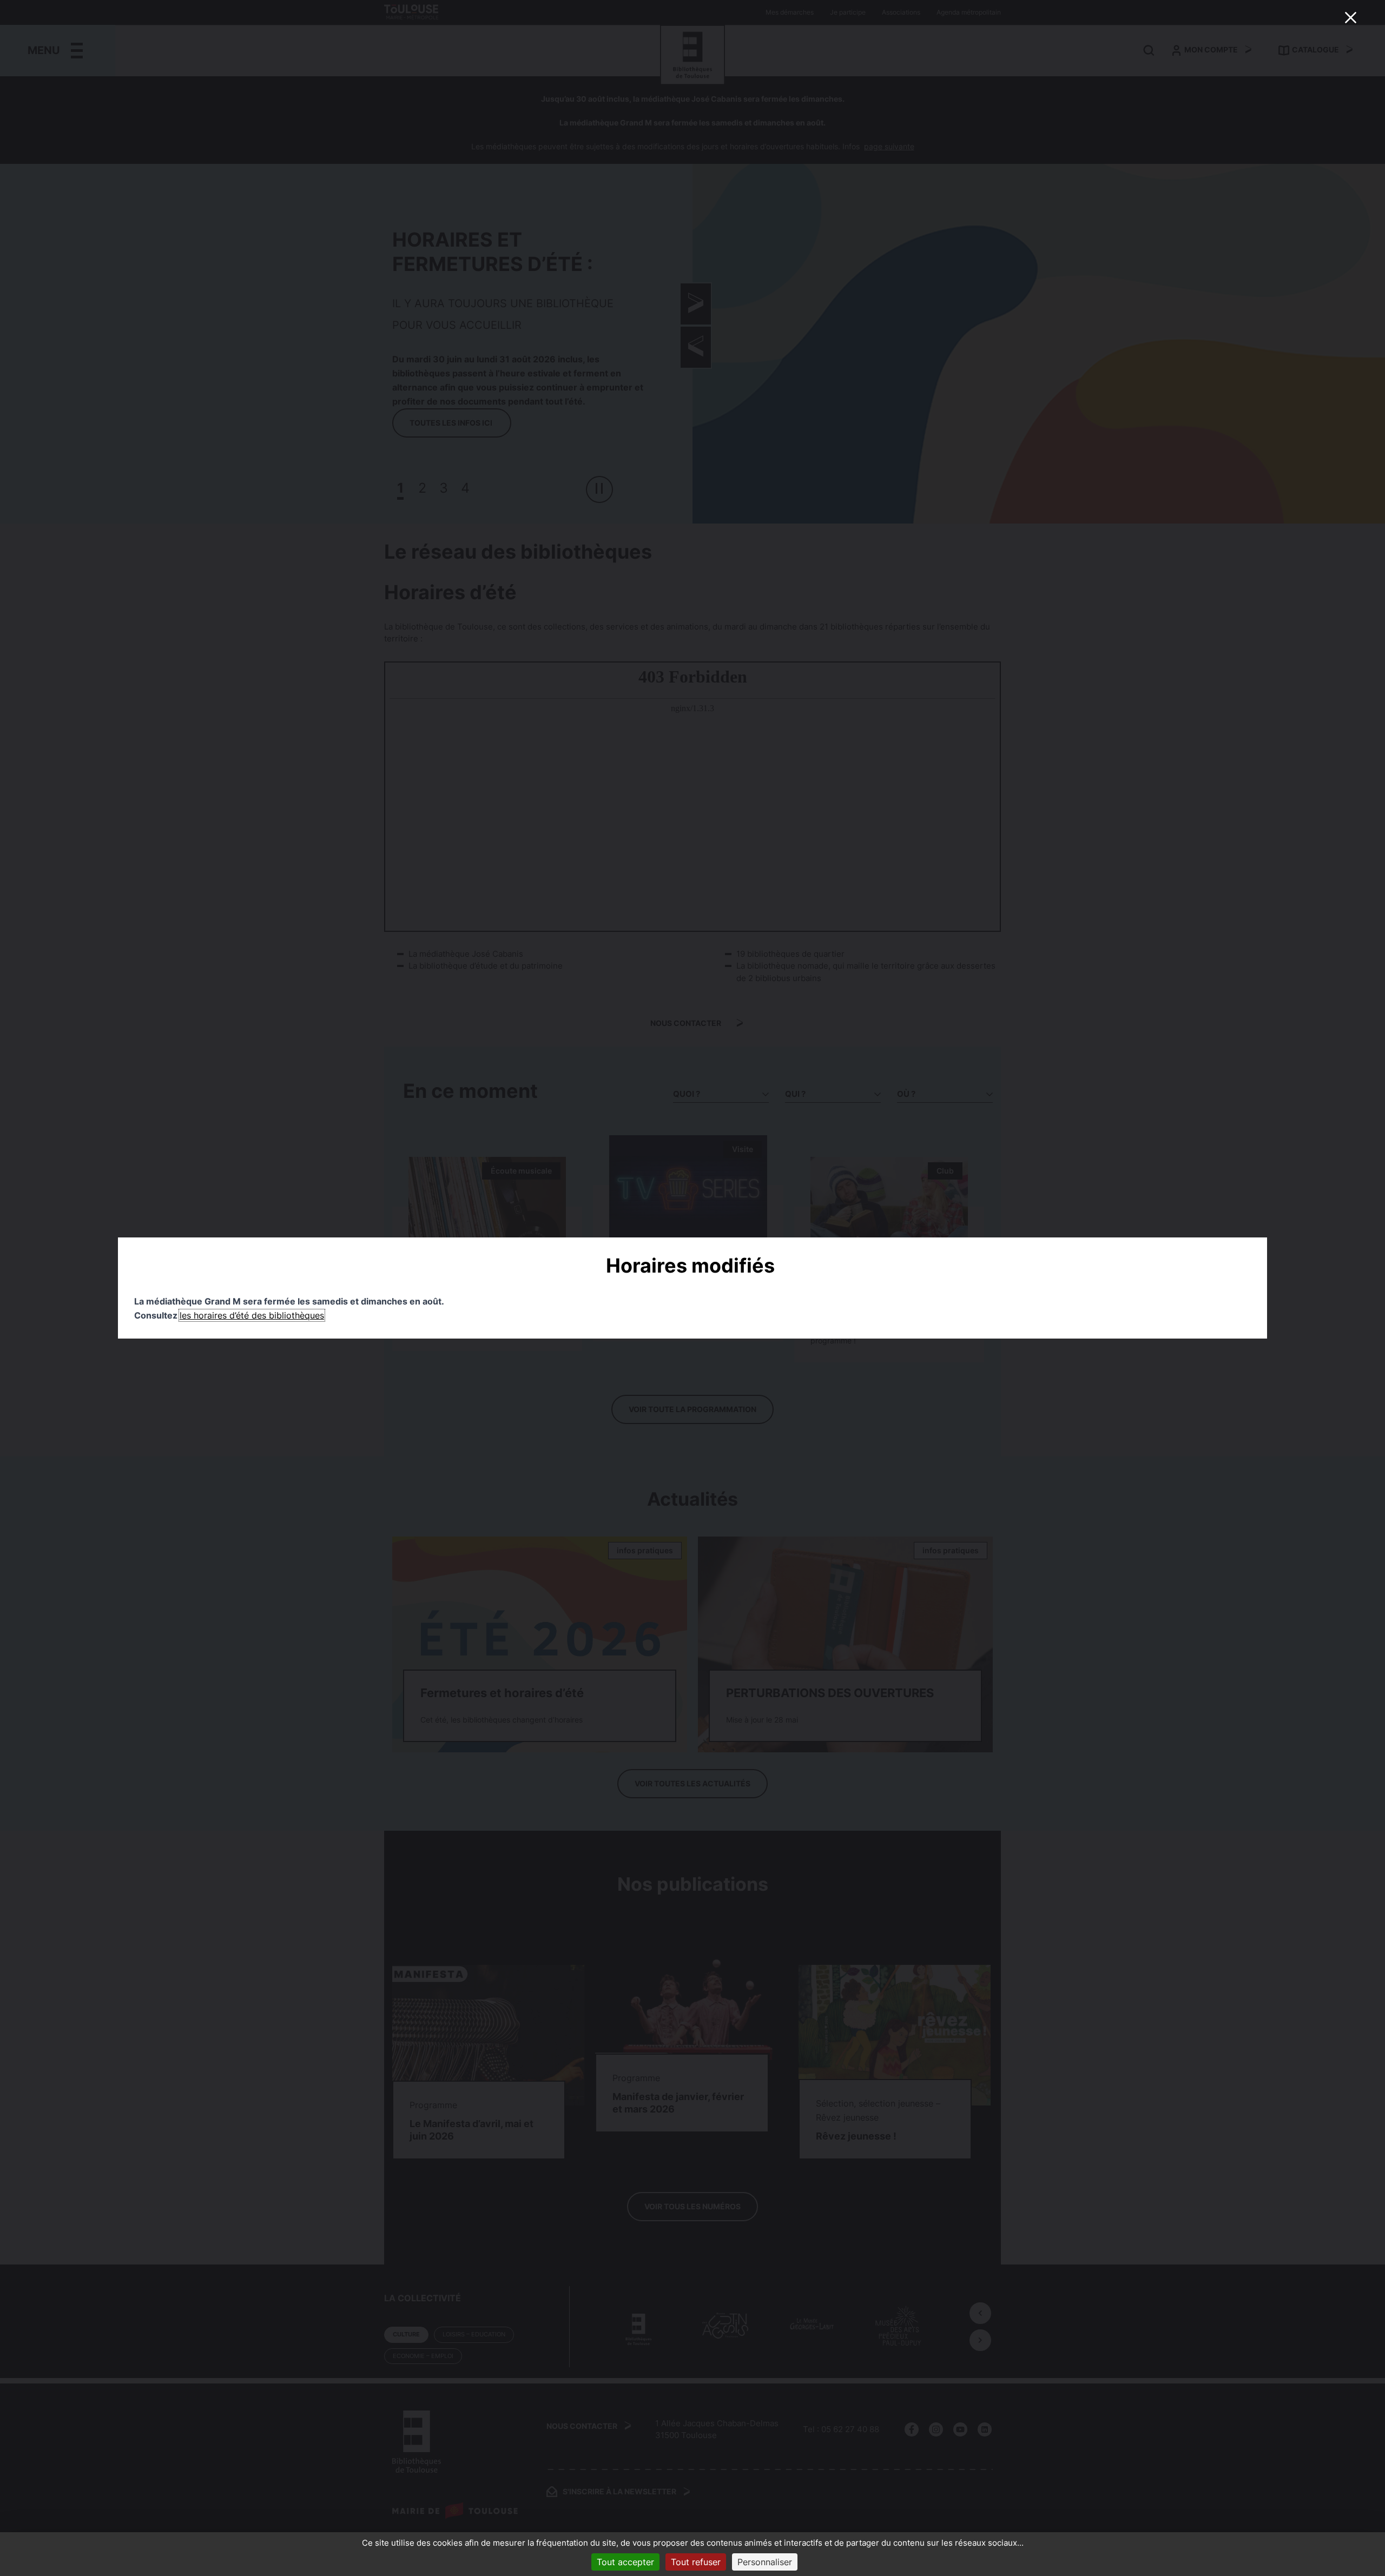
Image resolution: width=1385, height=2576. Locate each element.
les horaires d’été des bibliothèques (252, 1315)
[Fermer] (1350, 17)
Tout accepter (625, 2562)
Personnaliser (765, 2562)
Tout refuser (696, 2562)
